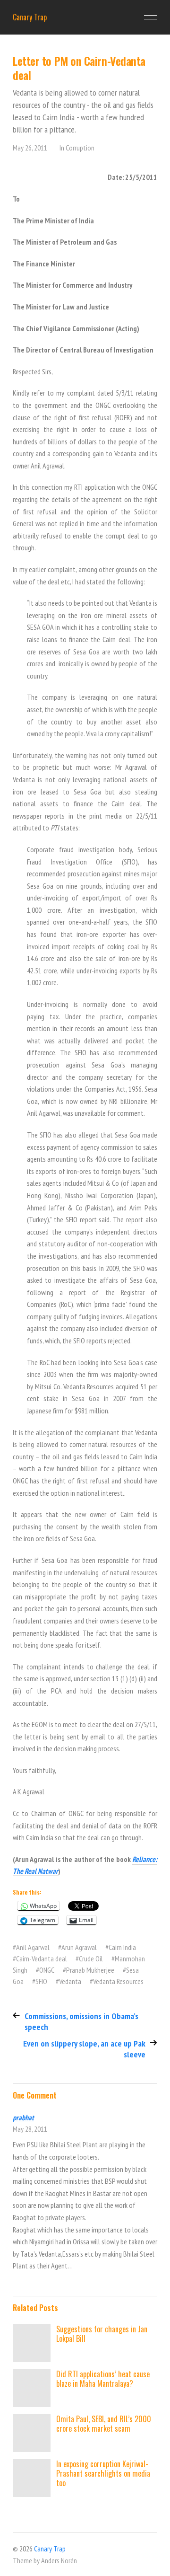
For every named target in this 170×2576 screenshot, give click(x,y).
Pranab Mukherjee (90, 1970)
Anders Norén (59, 2560)
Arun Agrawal (79, 1947)
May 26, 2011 (30, 148)
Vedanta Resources (118, 1981)
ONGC (47, 1970)
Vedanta (70, 1981)
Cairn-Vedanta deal (42, 1958)
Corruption (80, 148)
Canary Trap (30, 17)
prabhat (23, 2117)
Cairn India (122, 1947)
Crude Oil (91, 1958)
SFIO (41, 1981)
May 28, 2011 (30, 2129)
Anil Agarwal (33, 1947)
